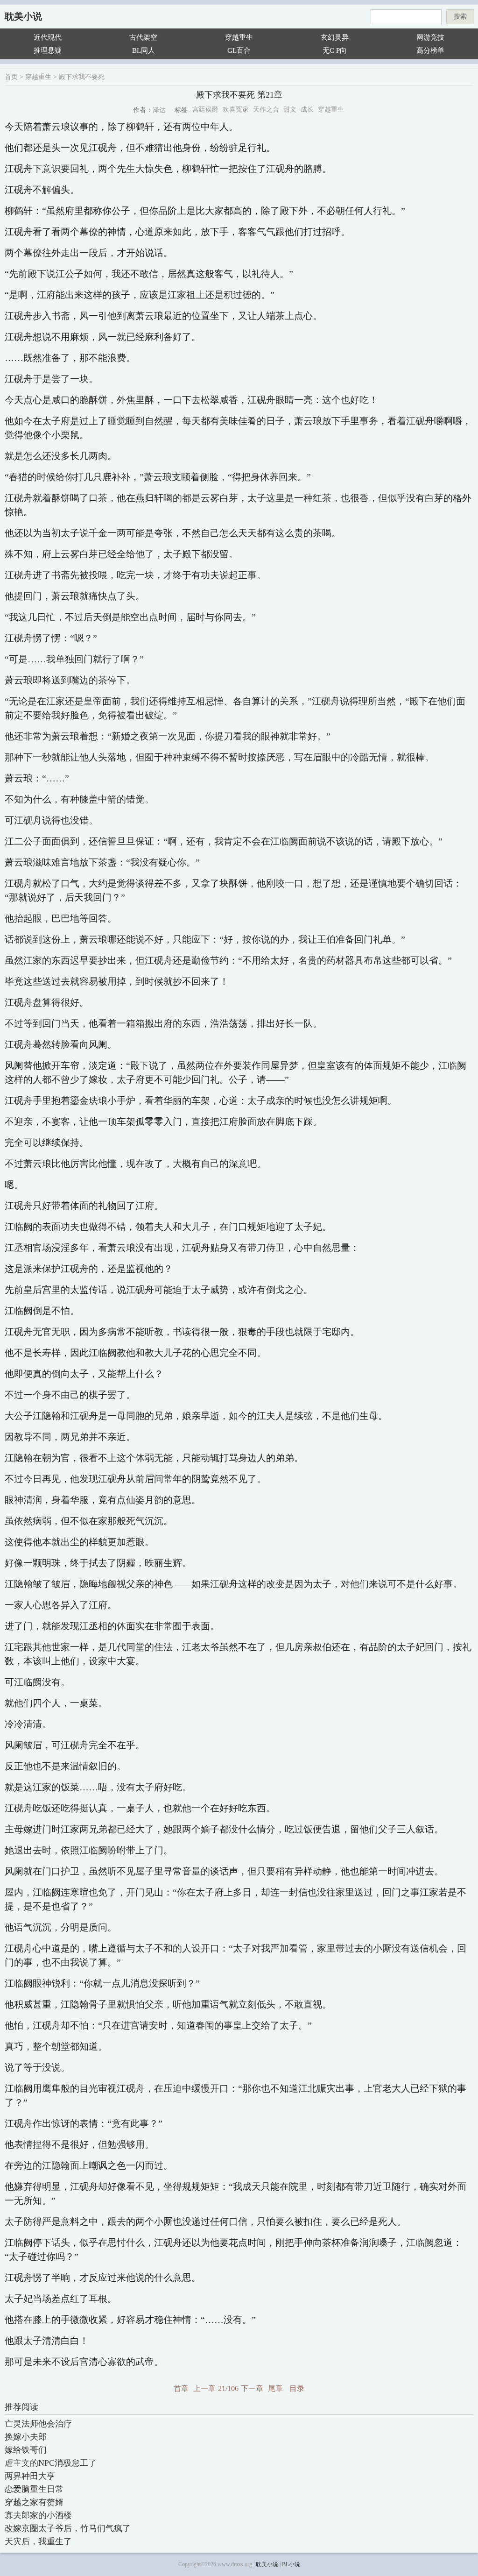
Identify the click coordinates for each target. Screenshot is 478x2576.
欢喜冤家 (236, 110)
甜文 (290, 110)
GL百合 (239, 50)
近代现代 (48, 37)
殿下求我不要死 (82, 77)
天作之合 (266, 110)
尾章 (275, 2388)
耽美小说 (23, 16)
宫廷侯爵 (205, 110)
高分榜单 (430, 50)
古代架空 (143, 37)
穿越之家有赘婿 (34, 2502)
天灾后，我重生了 (38, 2541)
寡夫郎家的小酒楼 (38, 2515)
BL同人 (144, 50)
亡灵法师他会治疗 (38, 2424)
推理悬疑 (48, 50)
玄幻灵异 (335, 37)
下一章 (252, 2388)
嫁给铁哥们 (26, 2450)
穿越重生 (239, 37)
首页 (11, 77)
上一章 (204, 2388)
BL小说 (291, 2564)
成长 (307, 110)
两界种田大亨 (30, 2476)
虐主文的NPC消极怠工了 (51, 2463)
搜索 (460, 17)
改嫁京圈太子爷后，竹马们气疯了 (68, 2528)
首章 (181, 2388)
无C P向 (335, 50)
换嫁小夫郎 (26, 2437)
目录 (297, 2388)
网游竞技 (430, 37)
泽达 (159, 110)
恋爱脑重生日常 (34, 2489)
